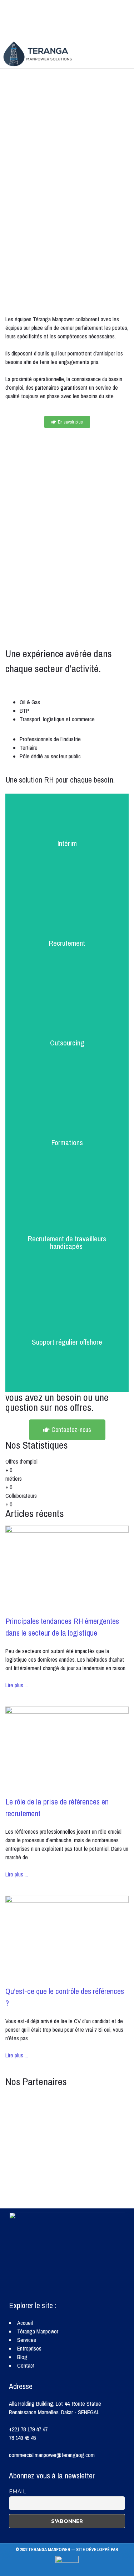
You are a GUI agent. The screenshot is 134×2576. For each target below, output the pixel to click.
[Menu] (122, 54)
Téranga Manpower (38, 2331)
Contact (26, 2365)
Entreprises (29, 2348)
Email (18, 2492)
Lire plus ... (17, 1685)
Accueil (25, 2323)
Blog (22, 2357)
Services (27, 2340)
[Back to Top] (67, 2569)
